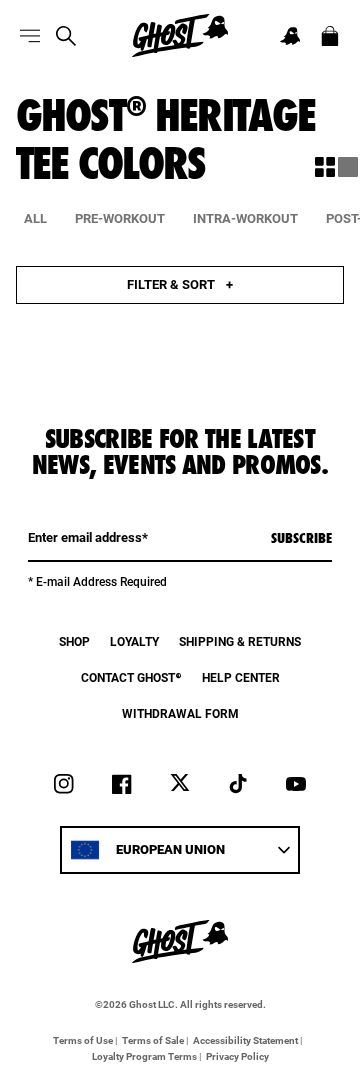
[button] (290, 36)
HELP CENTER (241, 678)
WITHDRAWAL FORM (180, 714)
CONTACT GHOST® (131, 678)
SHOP (74, 642)
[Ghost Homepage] (180, 35)
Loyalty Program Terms (144, 1056)
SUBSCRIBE (301, 538)
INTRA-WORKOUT (245, 218)
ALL (35, 218)
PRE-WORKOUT (120, 218)
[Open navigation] (30, 36)
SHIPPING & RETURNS (240, 642)
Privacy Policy (237, 1056)
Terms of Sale (153, 1040)
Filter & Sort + (180, 284)
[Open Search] (66, 36)
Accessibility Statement (245, 1040)
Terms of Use (83, 1040)
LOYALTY (134, 642)
